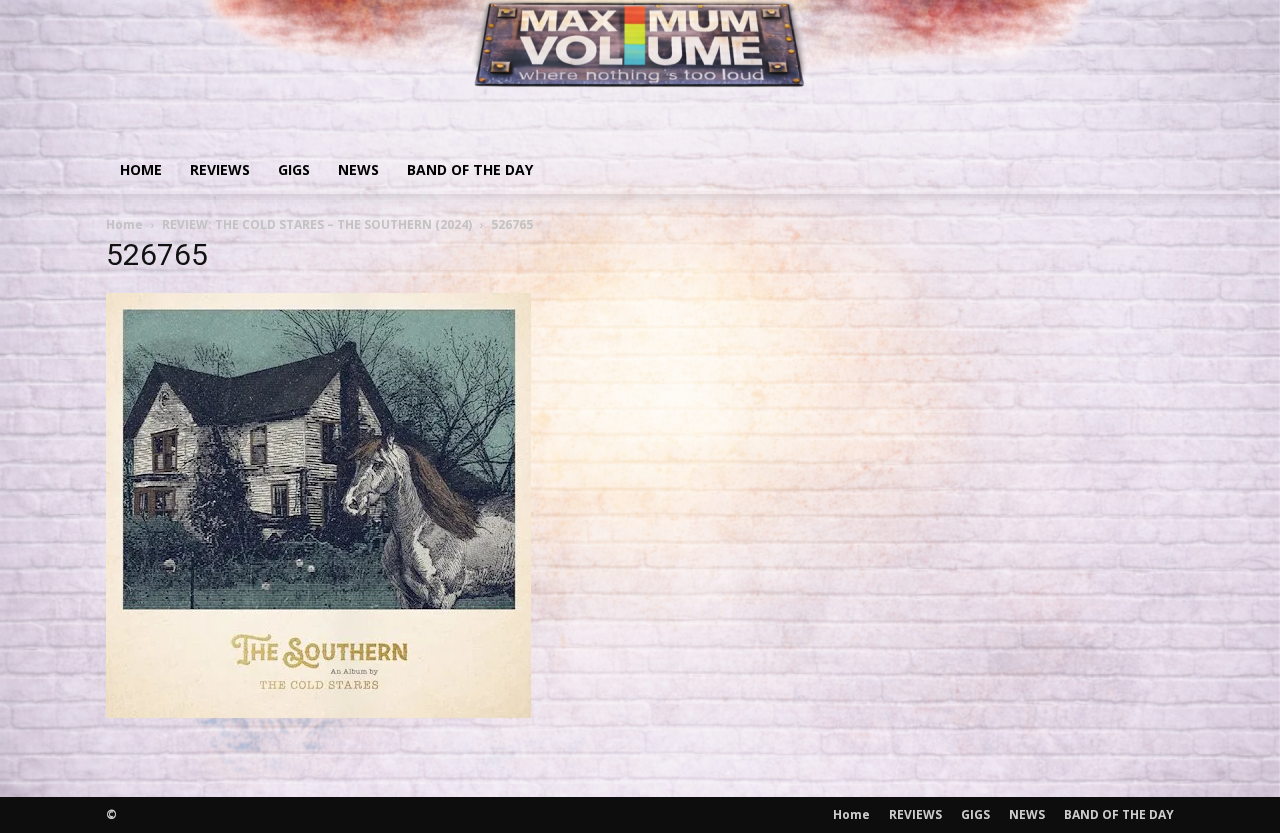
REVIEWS (220, 169)
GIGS (294, 169)
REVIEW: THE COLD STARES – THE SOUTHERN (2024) (317, 224)
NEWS (358, 169)
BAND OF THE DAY (470, 169)
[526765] (318, 711)
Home (141, 169)
